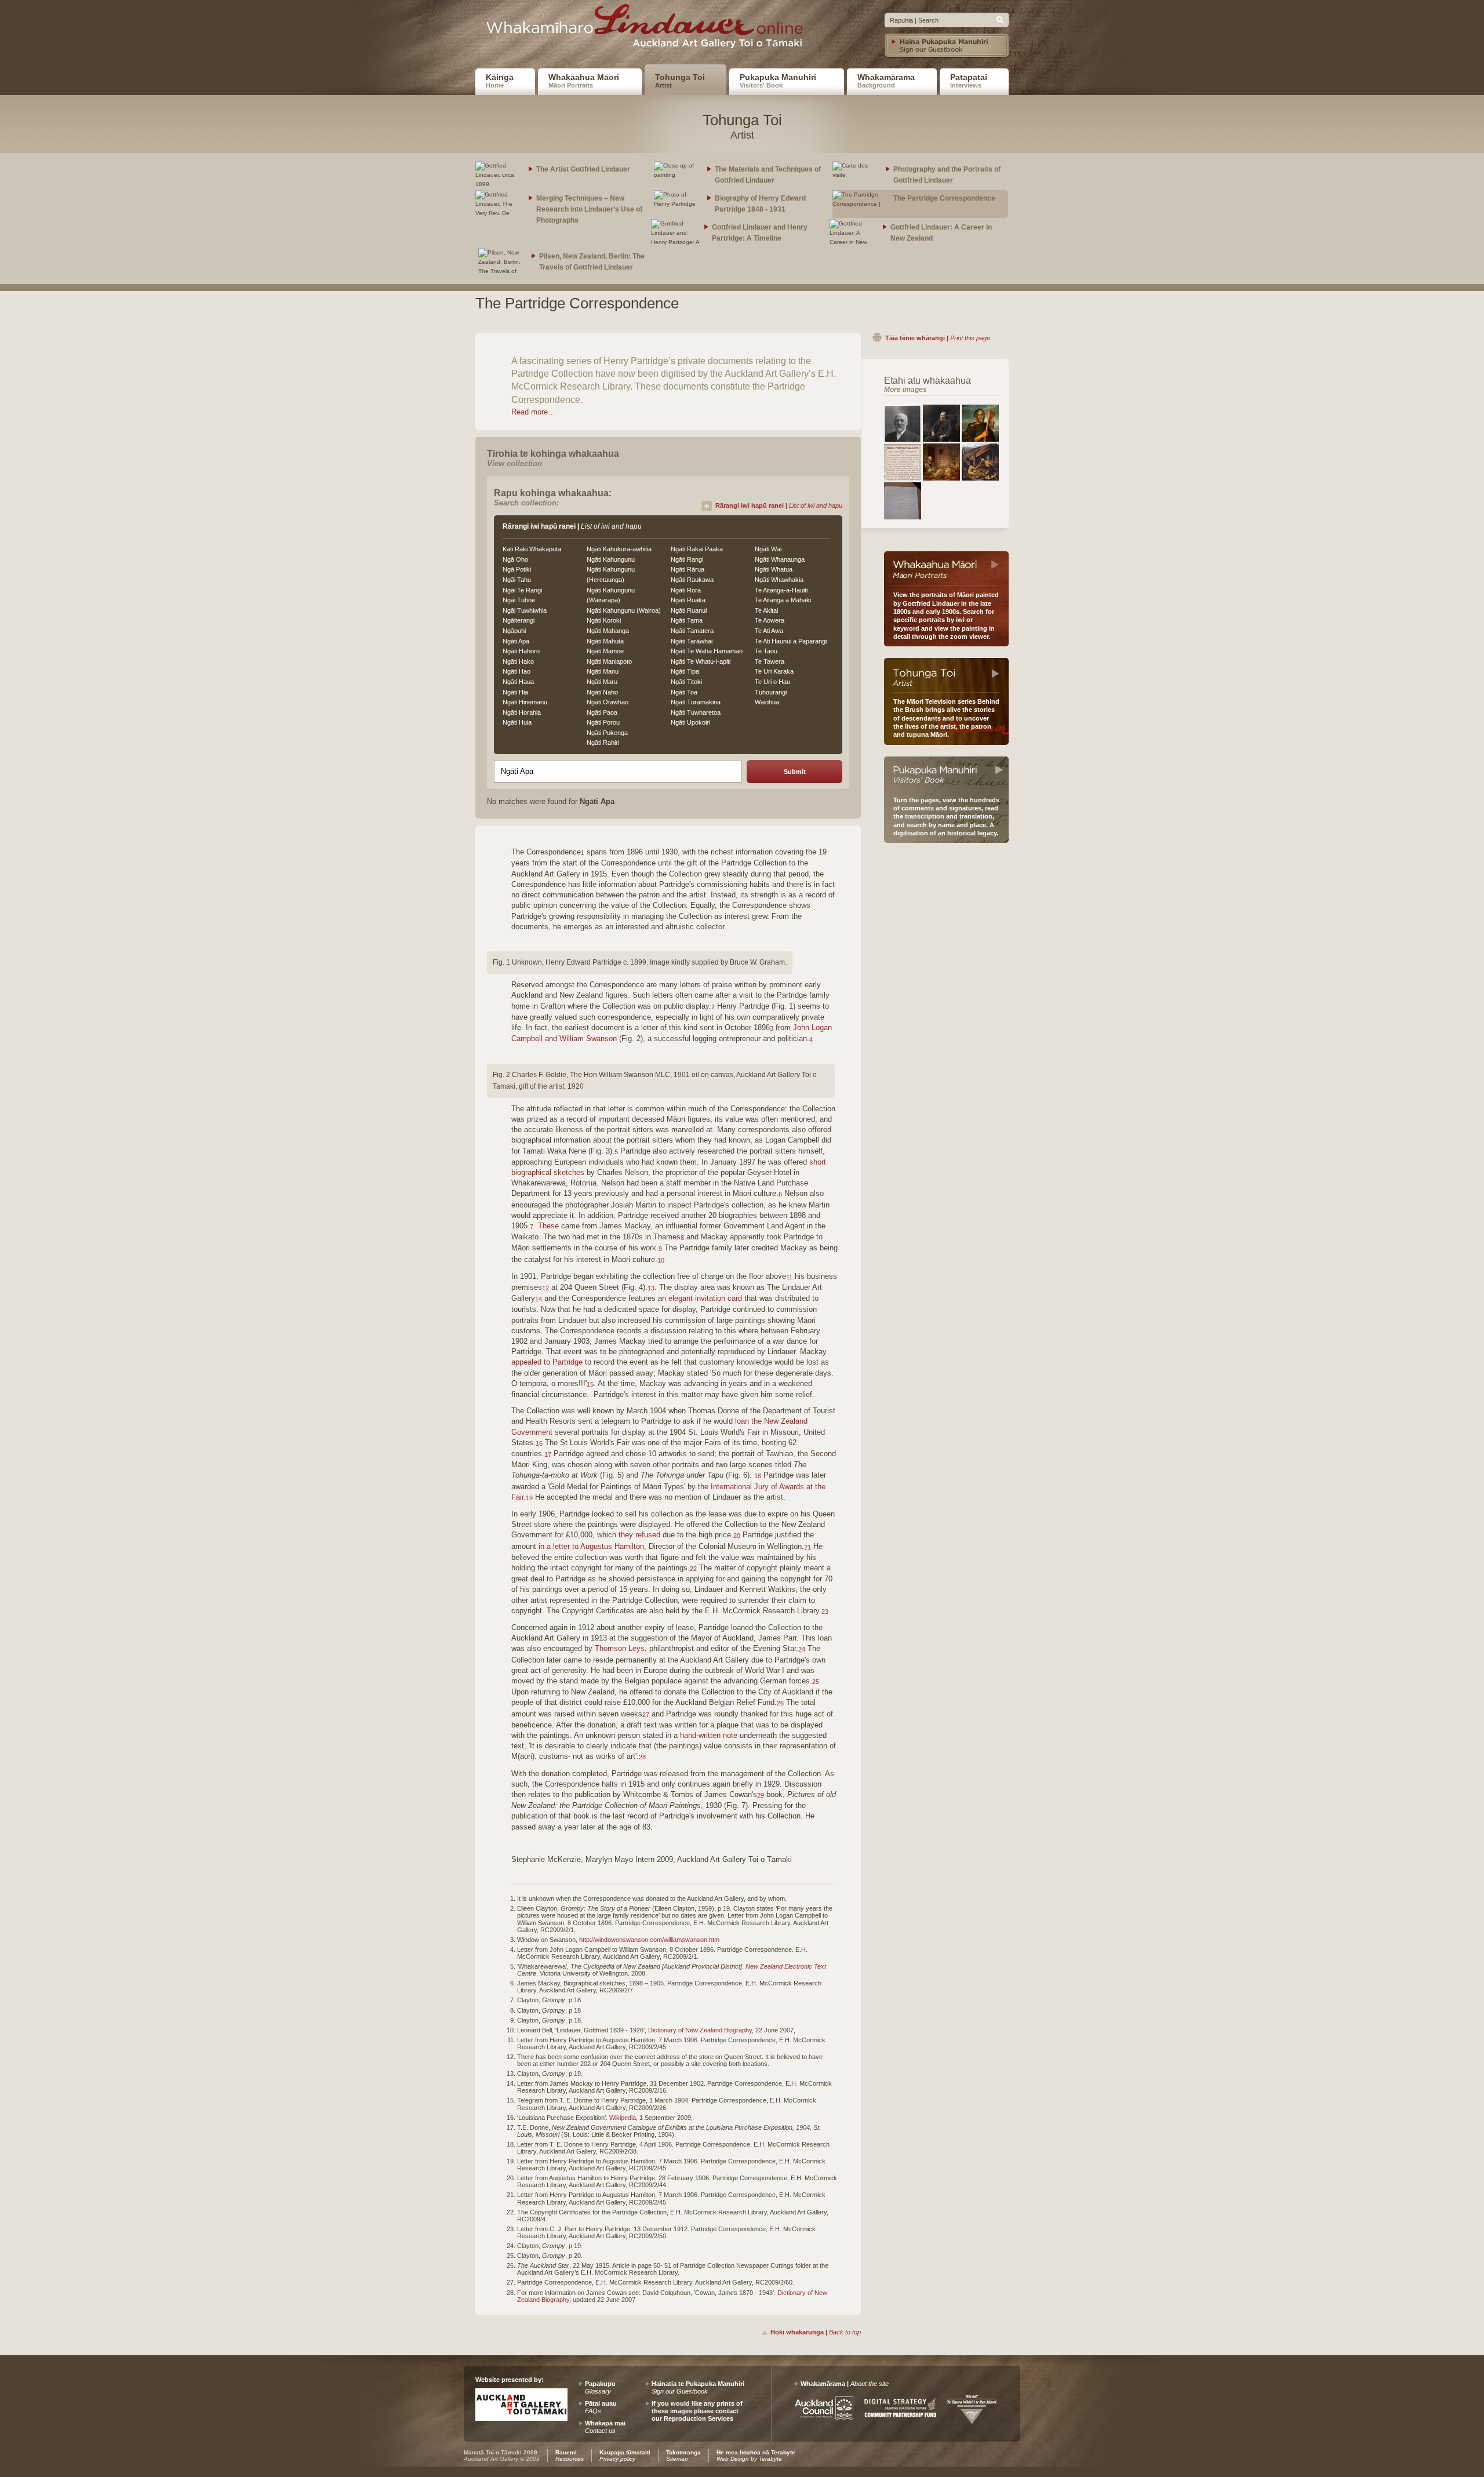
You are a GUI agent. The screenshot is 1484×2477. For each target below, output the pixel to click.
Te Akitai (766, 610)
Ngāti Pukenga (607, 733)
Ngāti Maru (602, 682)
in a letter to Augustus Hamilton (591, 1546)
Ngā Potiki (517, 569)
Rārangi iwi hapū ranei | (779, 505)
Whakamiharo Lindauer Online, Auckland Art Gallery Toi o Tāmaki (649, 30)
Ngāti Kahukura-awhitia (619, 549)
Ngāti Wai (768, 549)
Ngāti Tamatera (692, 631)
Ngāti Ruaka (688, 600)
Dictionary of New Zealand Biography (700, 2030)
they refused (639, 1535)
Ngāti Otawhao (608, 702)
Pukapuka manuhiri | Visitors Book (946, 774)
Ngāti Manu (603, 671)
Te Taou (766, 651)
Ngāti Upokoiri (690, 722)
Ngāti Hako (518, 661)
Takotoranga (683, 2456)
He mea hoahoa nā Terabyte (756, 2456)
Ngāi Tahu (517, 580)
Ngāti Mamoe (605, 651)
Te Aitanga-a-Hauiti (781, 590)
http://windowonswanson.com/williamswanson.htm (649, 1940)
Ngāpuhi (514, 631)
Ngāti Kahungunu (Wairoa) (624, 610)
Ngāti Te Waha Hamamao (707, 651)
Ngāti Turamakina (696, 702)
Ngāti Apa (516, 641)
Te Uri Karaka (774, 671)
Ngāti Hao (517, 671)
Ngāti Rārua (688, 569)
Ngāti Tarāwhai (692, 641)
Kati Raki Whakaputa (532, 549)
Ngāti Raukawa (692, 580)
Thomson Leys (620, 1648)
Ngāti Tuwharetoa (696, 712)
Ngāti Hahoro (521, 651)
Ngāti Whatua (774, 569)
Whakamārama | (845, 2384)
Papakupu (600, 2387)
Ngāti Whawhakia (779, 580)
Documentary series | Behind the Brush (946, 675)
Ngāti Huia (517, 722)
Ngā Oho (515, 559)
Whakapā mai (605, 2427)
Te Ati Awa (769, 631)
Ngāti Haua (518, 682)
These (548, 1226)
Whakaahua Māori (584, 81)
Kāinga (500, 81)
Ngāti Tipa (685, 671)
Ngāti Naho (602, 692)
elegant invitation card (705, 1298)
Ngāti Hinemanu (525, 702)
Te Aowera (770, 620)
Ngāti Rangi (687, 559)
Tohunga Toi (680, 81)
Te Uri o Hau (772, 682)
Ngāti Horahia (522, 712)
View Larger (903, 423)
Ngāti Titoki (686, 682)
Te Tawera (770, 661)
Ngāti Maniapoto (609, 661)
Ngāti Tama (687, 620)
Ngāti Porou (603, 722)
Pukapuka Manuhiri (778, 81)
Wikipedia (623, 2118)
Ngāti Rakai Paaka (697, 549)
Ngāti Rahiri (603, 743)
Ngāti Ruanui (689, 610)
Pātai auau (601, 2407)
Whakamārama (886, 81)
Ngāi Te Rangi (522, 590)
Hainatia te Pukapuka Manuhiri (698, 2387)
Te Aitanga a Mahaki (783, 600)
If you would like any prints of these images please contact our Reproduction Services (697, 2411)
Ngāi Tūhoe (519, 600)
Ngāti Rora (686, 590)
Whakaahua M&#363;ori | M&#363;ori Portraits (946, 569)
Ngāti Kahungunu (611, 559)
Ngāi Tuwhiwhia (525, 610)
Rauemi (570, 2456)
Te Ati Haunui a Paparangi (791, 641)
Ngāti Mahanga (608, 631)
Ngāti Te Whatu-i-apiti (701, 661)
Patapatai (969, 81)
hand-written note (709, 1735)
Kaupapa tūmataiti (625, 2456)
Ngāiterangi (519, 620)
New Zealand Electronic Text (786, 1966)
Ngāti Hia (515, 692)
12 (545, 1288)
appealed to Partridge (547, 1362)
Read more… (533, 412)
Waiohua (767, 702)
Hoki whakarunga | (816, 2332)
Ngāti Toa (684, 692)
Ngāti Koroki (604, 620)
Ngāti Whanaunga (780, 559)
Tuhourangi (771, 692)
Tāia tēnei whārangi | (938, 338)
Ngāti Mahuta (605, 641)
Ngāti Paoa (602, 712)
